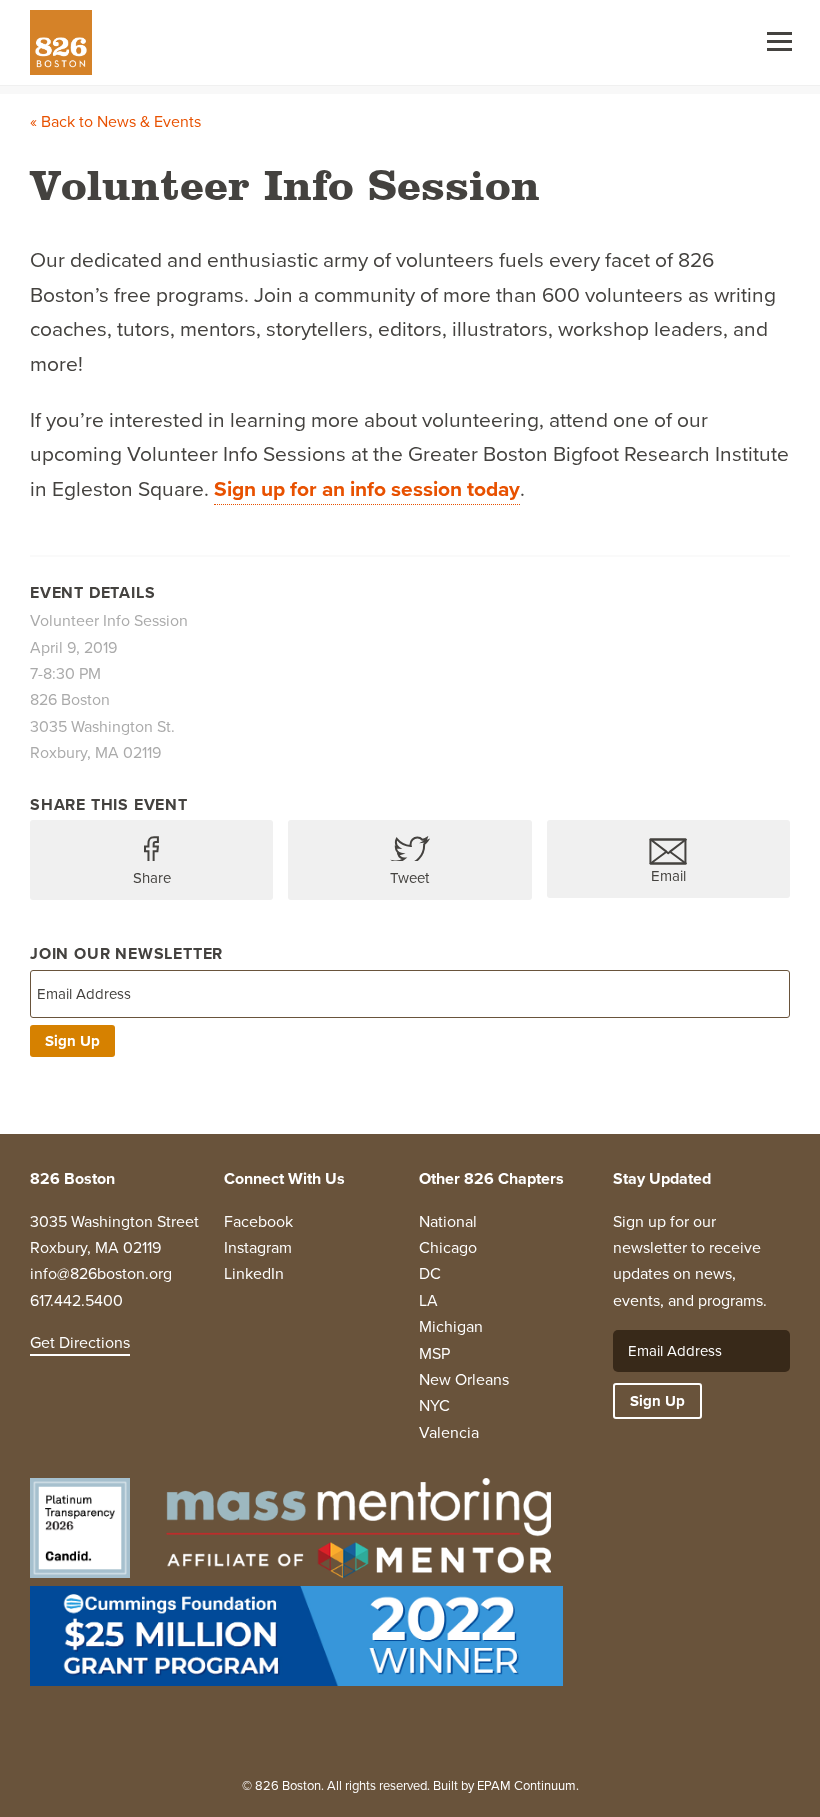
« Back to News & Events (115, 121)
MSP (434, 1353)
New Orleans (464, 1379)
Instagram (258, 1247)
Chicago (448, 1247)
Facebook (258, 1221)
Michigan (451, 1326)
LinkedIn (254, 1273)
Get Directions (80, 1342)
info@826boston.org (101, 1273)
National (448, 1221)
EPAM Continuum (526, 1785)
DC (430, 1273)
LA (428, 1300)
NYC (434, 1405)
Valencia (449, 1432)
